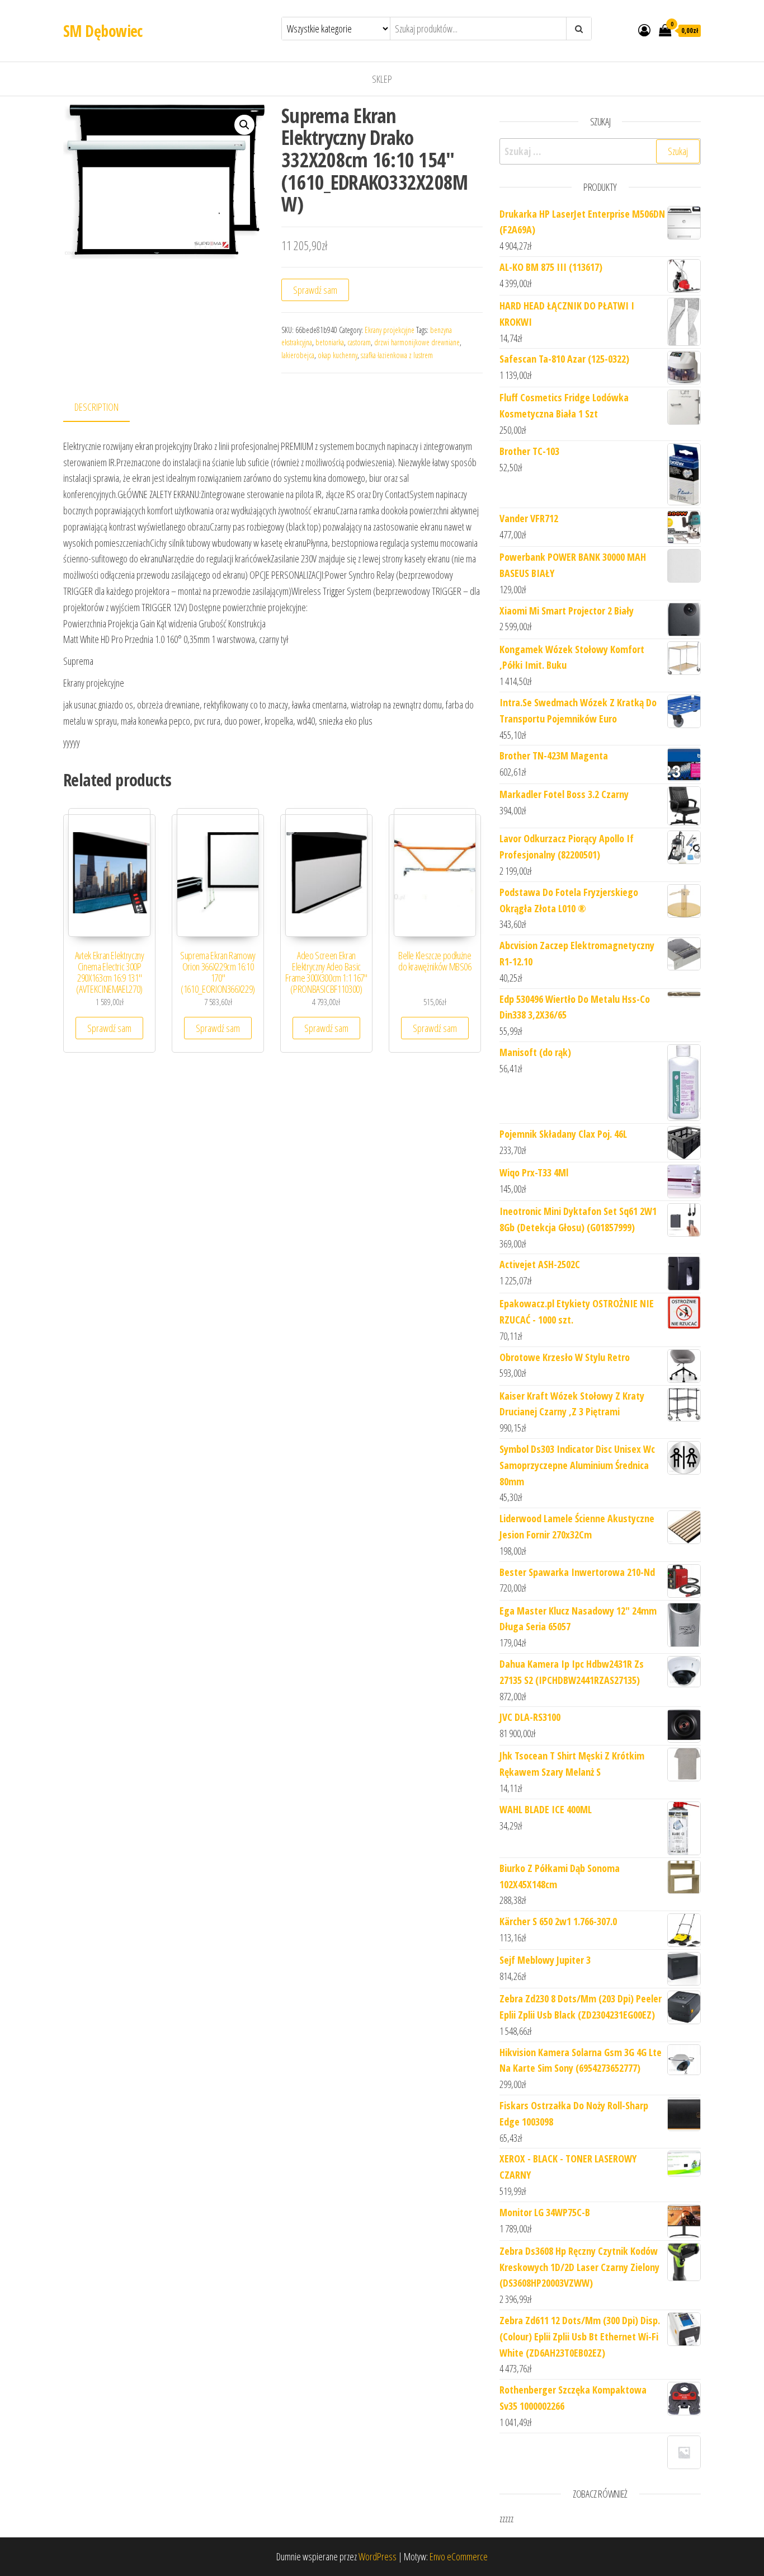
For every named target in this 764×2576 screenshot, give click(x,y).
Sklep (382, 79)
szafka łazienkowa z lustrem (397, 355)
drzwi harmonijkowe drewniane (417, 342)
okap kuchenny (338, 355)
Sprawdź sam (315, 290)
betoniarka (330, 342)
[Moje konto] (644, 30)
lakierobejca (298, 355)
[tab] (105, 408)
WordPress (378, 2556)
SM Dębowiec (103, 31)
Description (96, 407)
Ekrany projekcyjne (390, 330)
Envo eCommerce (459, 2556)
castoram (359, 342)
